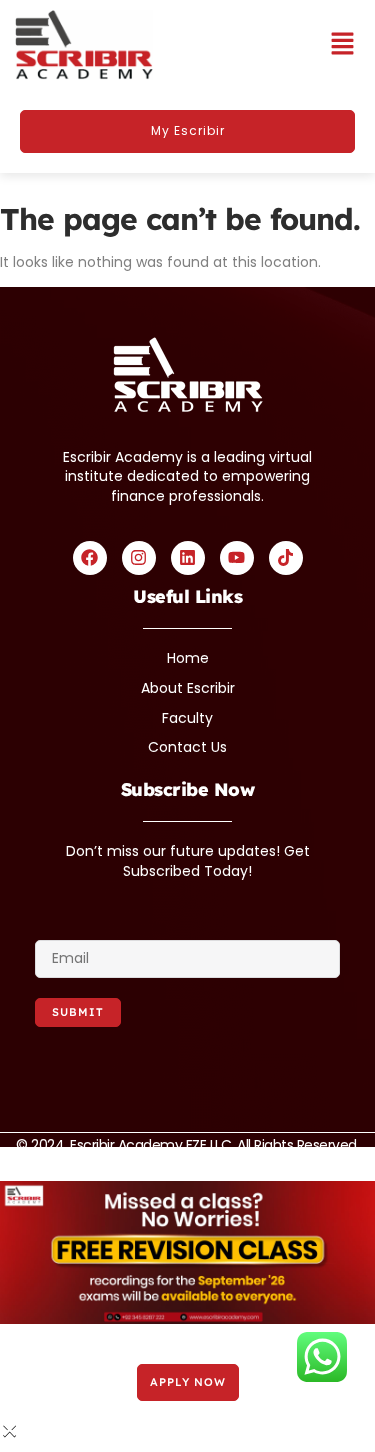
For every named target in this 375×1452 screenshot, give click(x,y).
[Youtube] (237, 558)
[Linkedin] (188, 558)
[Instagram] (139, 558)
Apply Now (188, 1382)
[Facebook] (90, 558)
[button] (342, 45)
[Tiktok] (286, 558)
